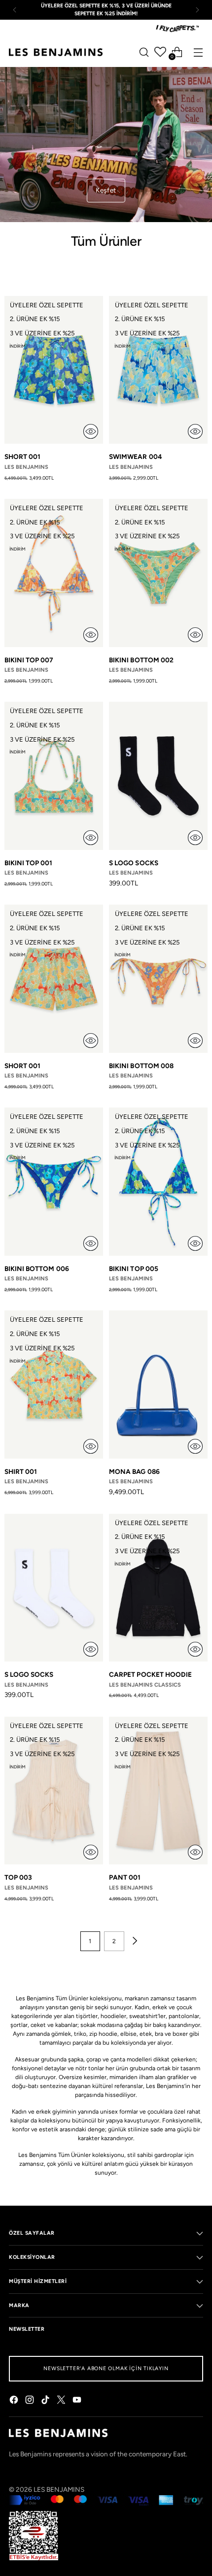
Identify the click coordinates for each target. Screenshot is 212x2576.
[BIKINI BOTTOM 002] (158, 573)
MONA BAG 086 (134, 1471)
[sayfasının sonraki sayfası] (134, 1941)
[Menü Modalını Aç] (198, 52)
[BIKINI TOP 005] (158, 1182)
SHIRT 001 (21, 1471)
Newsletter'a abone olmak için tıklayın (106, 2368)
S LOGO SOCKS (134, 863)
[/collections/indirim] (106, 145)
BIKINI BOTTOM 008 (141, 1066)
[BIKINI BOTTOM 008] (158, 979)
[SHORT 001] (54, 370)
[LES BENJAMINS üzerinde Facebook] (15, 2401)
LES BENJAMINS (59, 2489)
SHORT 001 (23, 457)
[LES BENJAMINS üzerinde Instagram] (31, 2401)
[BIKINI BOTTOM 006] (54, 1182)
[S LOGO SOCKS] (158, 776)
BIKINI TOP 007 (29, 660)
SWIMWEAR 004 (136, 457)
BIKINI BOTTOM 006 (37, 1269)
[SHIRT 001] (54, 1385)
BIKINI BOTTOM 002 (141, 660)
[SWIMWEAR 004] (158, 370)
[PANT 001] (158, 1791)
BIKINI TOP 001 (29, 863)
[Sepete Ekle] (91, 431)
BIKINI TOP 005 (134, 1269)
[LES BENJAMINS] (56, 52)
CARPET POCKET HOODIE (150, 1674)
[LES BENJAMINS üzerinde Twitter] (62, 2401)
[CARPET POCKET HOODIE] (158, 1588)
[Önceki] (15, 10)
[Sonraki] (197, 10)
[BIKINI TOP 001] (54, 776)
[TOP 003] (54, 1791)
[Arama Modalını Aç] (144, 52)
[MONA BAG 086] (158, 1385)
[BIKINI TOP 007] (54, 573)
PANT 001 (125, 1877)
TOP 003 (18, 1877)
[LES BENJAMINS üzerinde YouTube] (78, 2401)
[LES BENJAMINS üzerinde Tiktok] (46, 2401)
